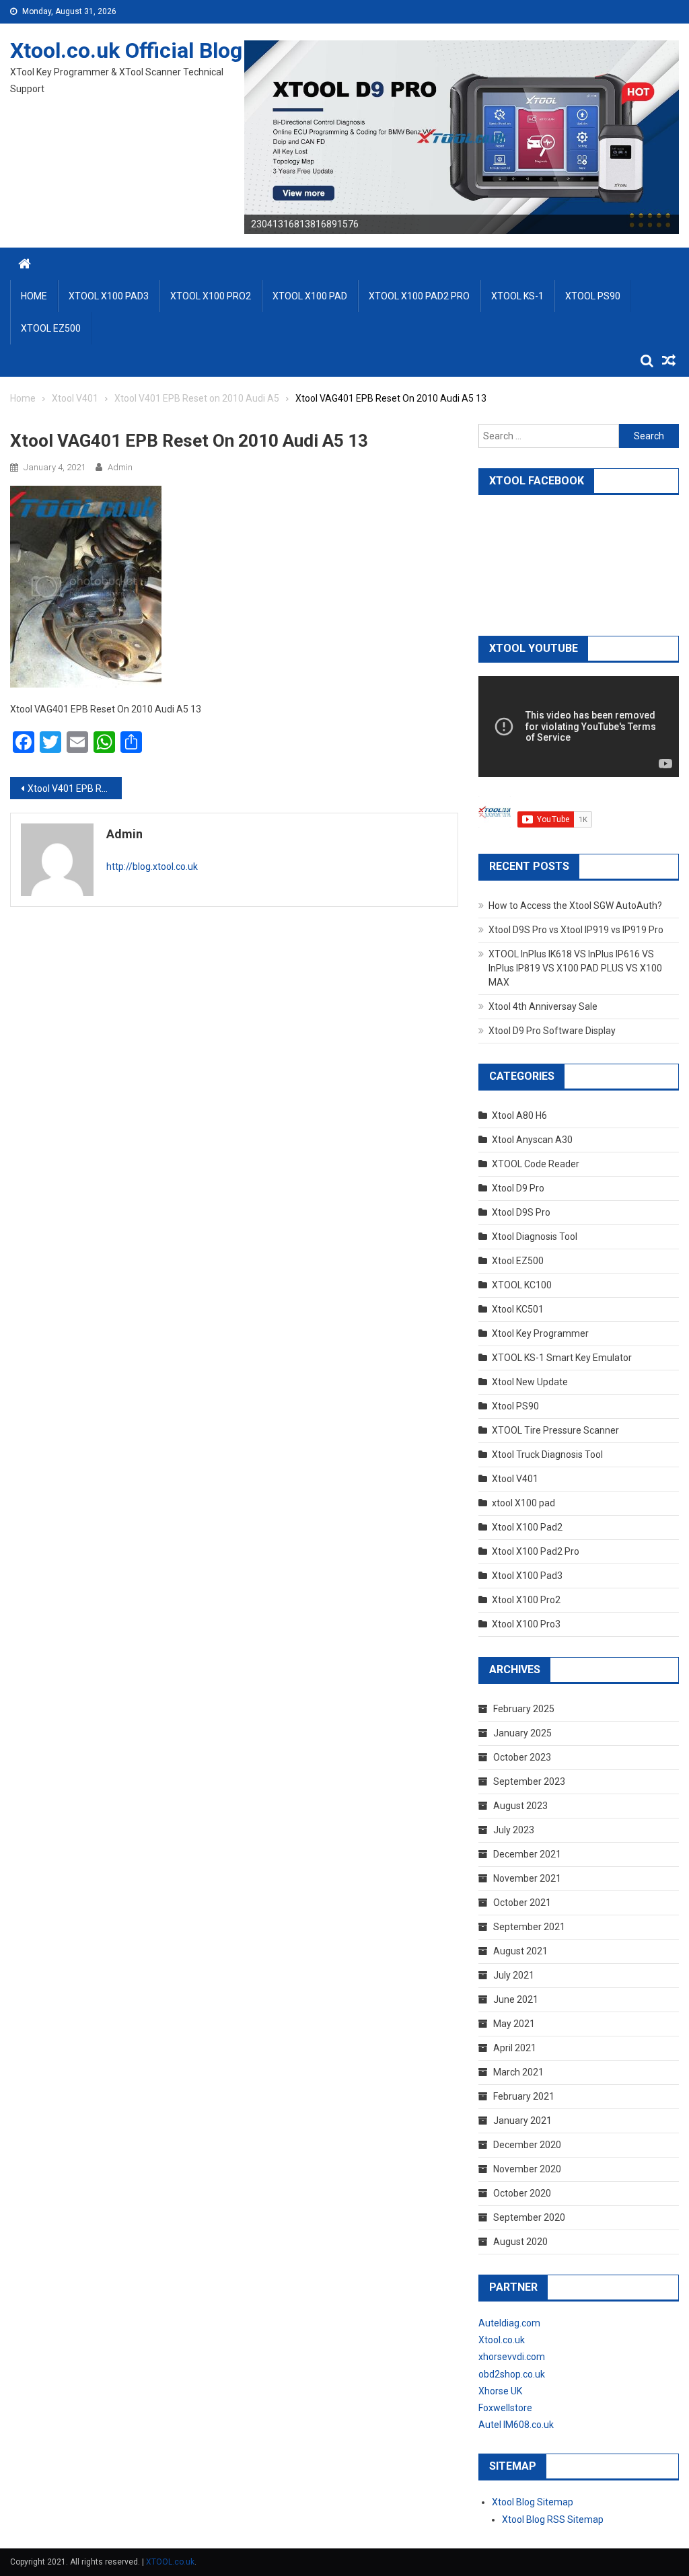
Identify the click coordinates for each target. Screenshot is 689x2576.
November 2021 (527, 1878)
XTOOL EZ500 (51, 328)
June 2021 (516, 1999)
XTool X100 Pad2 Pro (419, 296)
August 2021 (520, 1951)
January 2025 (522, 1733)
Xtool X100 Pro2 (526, 1600)
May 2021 (514, 2024)
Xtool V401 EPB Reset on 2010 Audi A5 (75, 788)
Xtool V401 (515, 1479)
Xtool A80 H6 (519, 1115)
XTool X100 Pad (310, 296)
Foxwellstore (505, 2408)
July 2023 (514, 1830)
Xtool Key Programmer (540, 1333)
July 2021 (514, 1975)
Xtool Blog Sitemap (533, 2502)
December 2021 (527, 1854)
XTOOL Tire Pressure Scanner (555, 1430)
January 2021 (522, 2121)
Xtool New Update (530, 1382)
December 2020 (527, 2145)
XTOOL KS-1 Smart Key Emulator (562, 1358)
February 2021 (524, 2096)
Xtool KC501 (518, 1309)
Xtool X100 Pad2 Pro (536, 1551)
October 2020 (522, 2193)
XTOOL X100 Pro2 (211, 296)
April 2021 (515, 2048)
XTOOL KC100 (522, 1285)
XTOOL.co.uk (170, 2562)
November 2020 (527, 2169)
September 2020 (529, 2217)
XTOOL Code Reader (536, 1164)
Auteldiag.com (509, 2323)
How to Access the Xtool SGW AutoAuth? (575, 906)
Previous (221, 134)
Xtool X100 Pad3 (527, 1576)
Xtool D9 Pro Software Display (552, 1031)
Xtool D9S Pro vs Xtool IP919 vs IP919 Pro (576, 930)
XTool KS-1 (517, 296)
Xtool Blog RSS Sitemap (553, 2519)
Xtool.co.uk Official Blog (126, 50)
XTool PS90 (593, 296)
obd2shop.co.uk (512, 2374)
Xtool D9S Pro (521, 1212)
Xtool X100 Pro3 (526, 1624)
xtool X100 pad (523, 1503)
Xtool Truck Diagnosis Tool (547, 1455)
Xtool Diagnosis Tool (535, 1237)
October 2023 (522, 1757)
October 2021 (522, 1903)
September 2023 (529, 1781)
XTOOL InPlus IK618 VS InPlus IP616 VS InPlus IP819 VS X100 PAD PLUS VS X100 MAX (575, 968)
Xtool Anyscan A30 (532, 1140)
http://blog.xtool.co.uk (152, 867)
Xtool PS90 (515, 1406)
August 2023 (520, 1806)
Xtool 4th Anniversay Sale (543, 1006)
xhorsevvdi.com (512, 2357)
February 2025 (524, 1709)
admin (120, 467)
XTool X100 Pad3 (109, 296)
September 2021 (529, 1927)
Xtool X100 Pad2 (527, 1527)
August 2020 (520, 2242)
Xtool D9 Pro (518, 1188)
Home (34, 296)
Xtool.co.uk (502, 2340)
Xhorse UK (500, 2391)
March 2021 (518, 2072)
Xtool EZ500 (518, 1261)
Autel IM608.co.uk (516, 2425)
